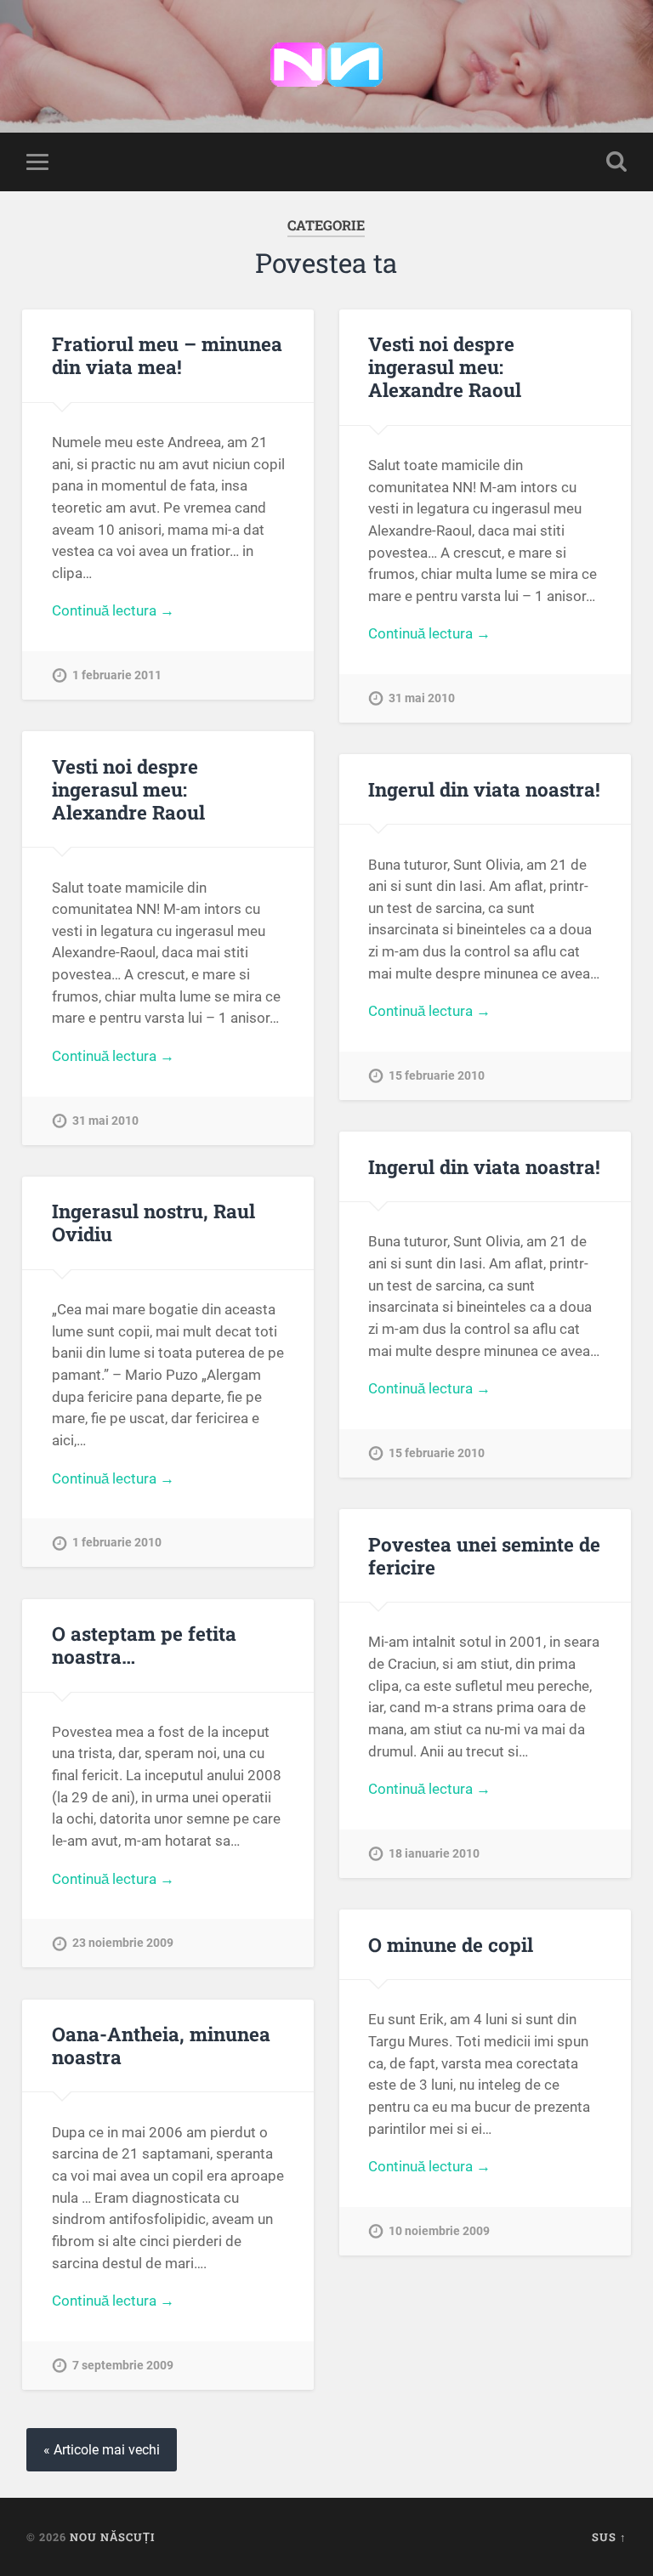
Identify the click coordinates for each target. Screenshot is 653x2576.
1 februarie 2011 (117, 675)
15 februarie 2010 (437, 1076)
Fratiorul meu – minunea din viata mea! (167, 355)
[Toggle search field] (616, 162)
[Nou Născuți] (326, 66)
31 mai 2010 (422, 698)
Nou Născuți (112, 2537)
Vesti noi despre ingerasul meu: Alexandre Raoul (445, 366)
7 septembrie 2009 (123, 2366)
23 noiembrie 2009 (123, 1943)
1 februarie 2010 (117, 1543)
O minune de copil (451, 1944)
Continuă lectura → (113, 610)
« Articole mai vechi (102, 2450)
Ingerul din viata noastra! (484, 789)
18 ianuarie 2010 (434, 1854)
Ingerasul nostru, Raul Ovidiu (153, 1222)
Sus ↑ (609, 2537)
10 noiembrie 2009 (439, 2231)
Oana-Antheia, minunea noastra (161, 2045)
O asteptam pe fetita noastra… (144, 1645)
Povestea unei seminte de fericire (484, 1555)
